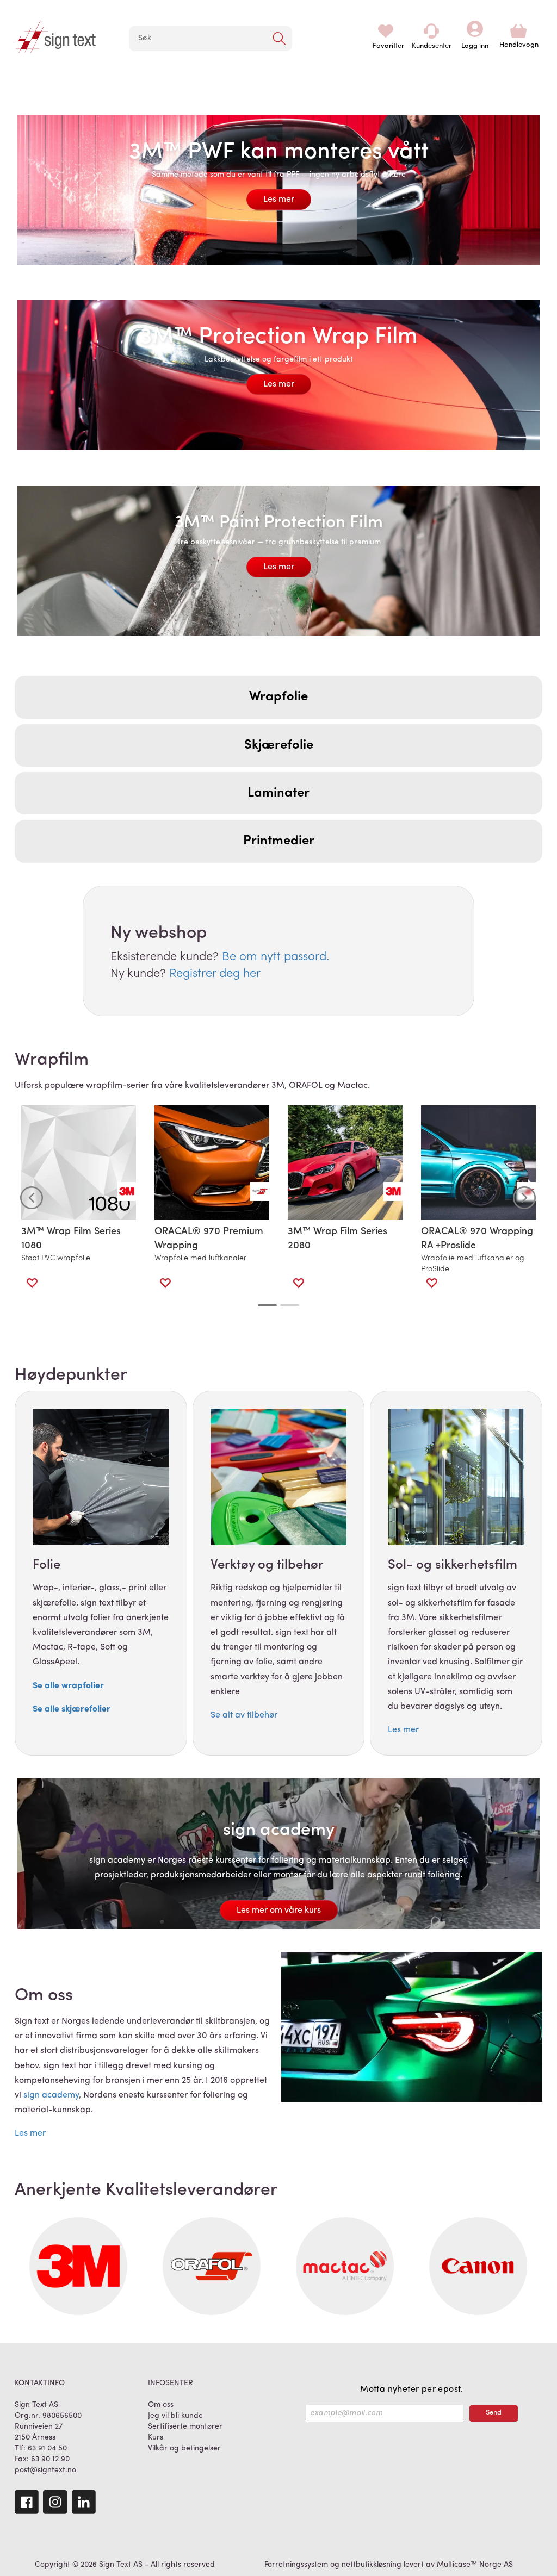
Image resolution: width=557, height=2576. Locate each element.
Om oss (161, 2405)
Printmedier (279, 841)
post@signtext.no (45, 2470)
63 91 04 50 (47, 2449)
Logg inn (475, 31)
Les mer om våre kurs (279, 1911)
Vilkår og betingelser (184, 2449)
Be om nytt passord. (276, 957)
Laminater (278, 793)
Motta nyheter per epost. (412, 2390)
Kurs (156, 2438)
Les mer (279, 200)
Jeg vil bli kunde (175, 2416)
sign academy (51, 2095)
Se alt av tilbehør (244, 1715)
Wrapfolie (278, 697)
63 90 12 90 (50, 2459)
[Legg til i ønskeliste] (32, 1283)
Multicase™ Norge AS (475, 2565)
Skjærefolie (279, 745)
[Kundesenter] (431, 31)
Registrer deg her (215, 974)
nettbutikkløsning (372, 2565)
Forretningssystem (296, 2565)
